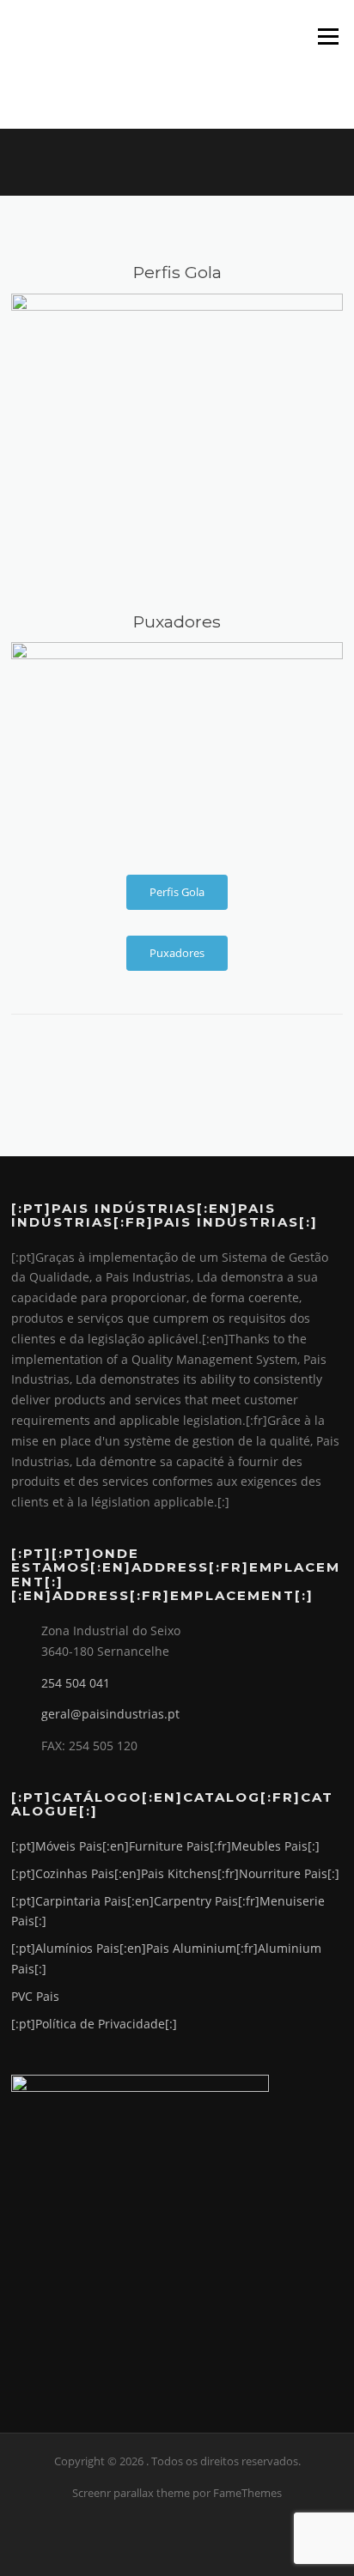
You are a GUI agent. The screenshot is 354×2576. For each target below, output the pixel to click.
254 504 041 (76, 1683)
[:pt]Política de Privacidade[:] (94, 2024)
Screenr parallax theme (131, 2493)
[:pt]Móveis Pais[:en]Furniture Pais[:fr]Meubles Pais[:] (165, 1846)
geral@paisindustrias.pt (110, 1714)
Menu (328, 36)
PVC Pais (35, 1996)
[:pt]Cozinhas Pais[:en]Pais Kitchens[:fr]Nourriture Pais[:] (175, 1873)
